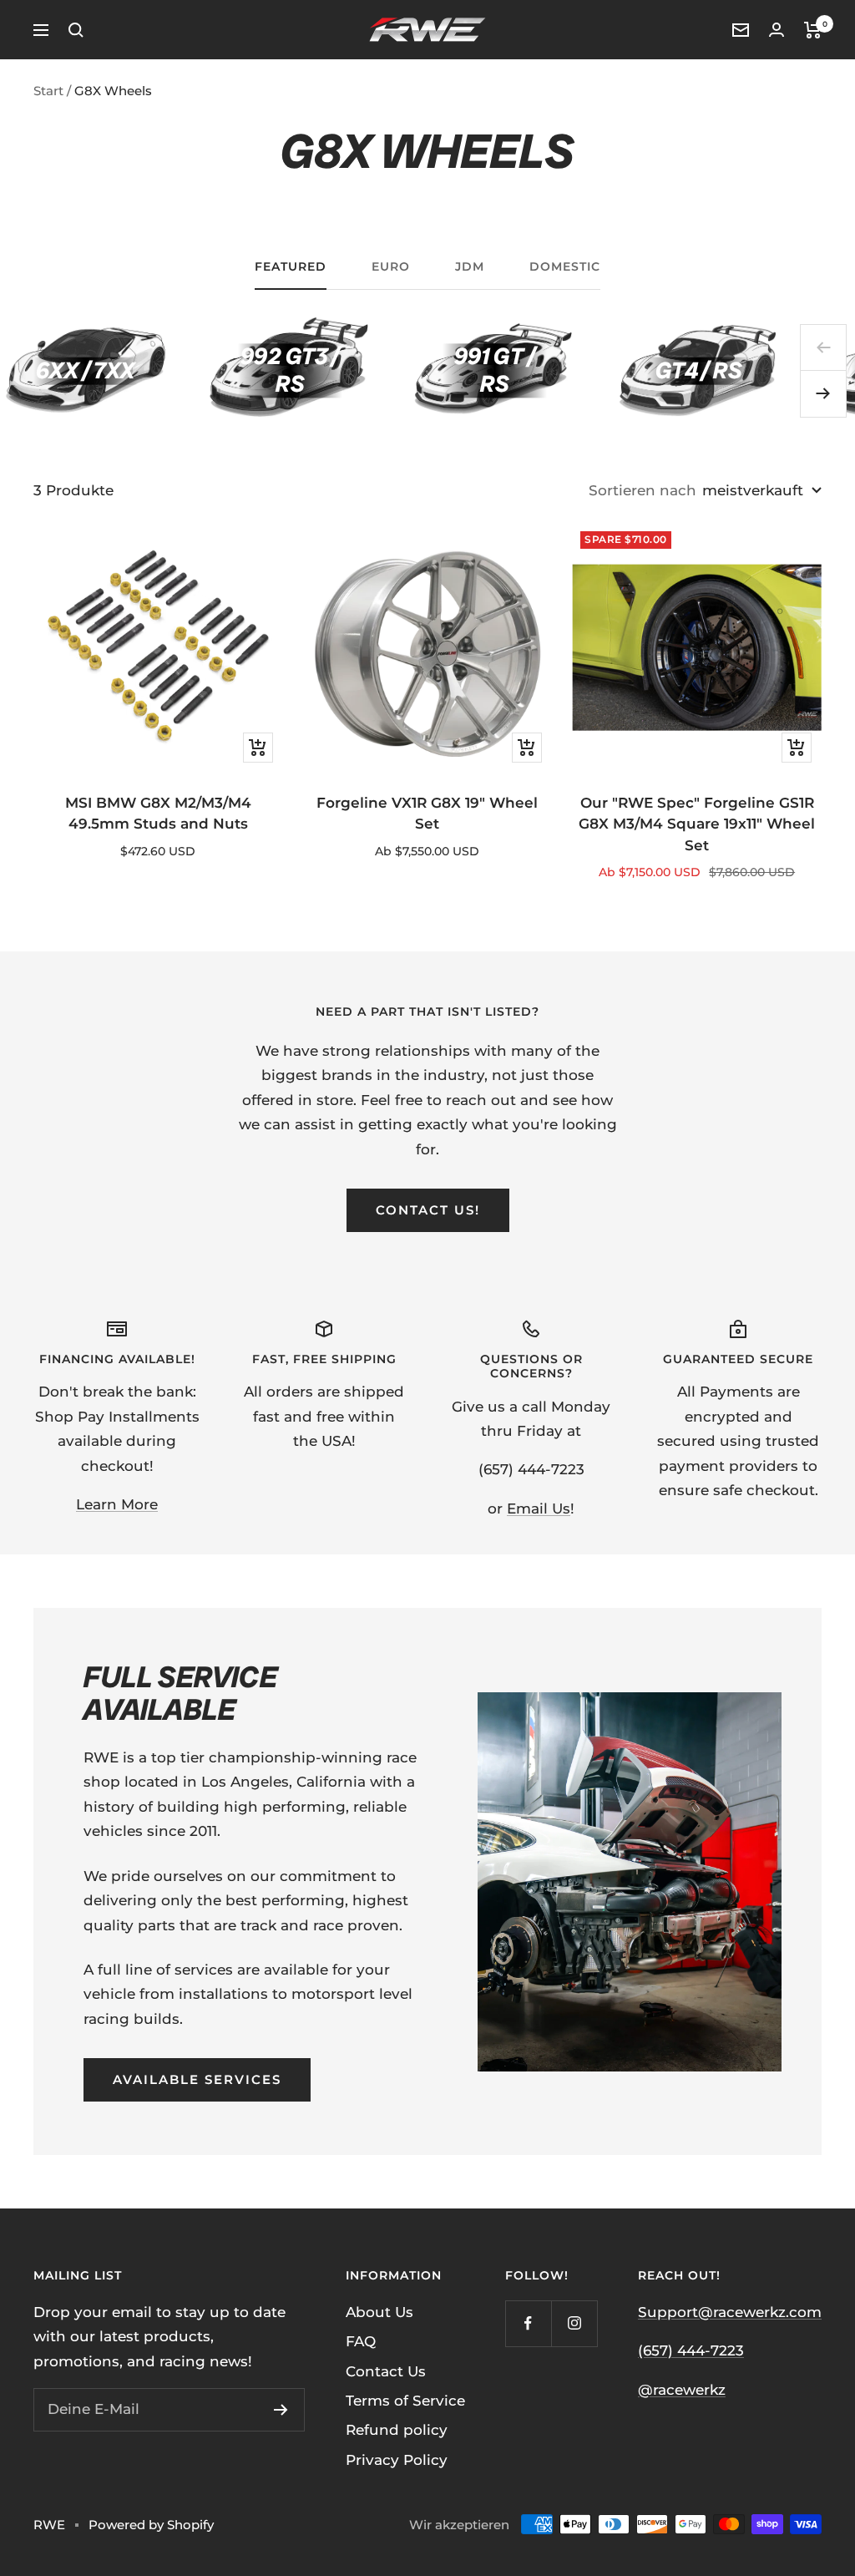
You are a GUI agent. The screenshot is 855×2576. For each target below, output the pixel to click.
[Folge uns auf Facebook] (528, 2323)
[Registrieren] (281, 2410)
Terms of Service (405, 2401)
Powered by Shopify (151, 2525)
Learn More (117, 1504)
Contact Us (386, 2371)
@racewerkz (682, 2390)
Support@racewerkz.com (730, 2312)
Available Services (197, 2079)
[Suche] (76, 30)
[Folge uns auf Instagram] (574, 2323)
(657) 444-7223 (691, 2350)
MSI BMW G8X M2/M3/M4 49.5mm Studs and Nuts (158, 814)
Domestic (565, 267)
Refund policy (397, 2430)
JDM (470, 267)
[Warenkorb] (813, 30)
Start (48, 91)
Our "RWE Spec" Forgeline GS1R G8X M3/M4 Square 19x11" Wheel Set (697, 824)
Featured (291, 267)
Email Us (539, 1509)
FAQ (361, 2341)
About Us (379, 2312)
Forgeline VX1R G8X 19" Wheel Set (427, 814)
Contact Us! (428, 1210)
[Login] (777, 30)
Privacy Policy (397, 2460)
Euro (391, 267)
